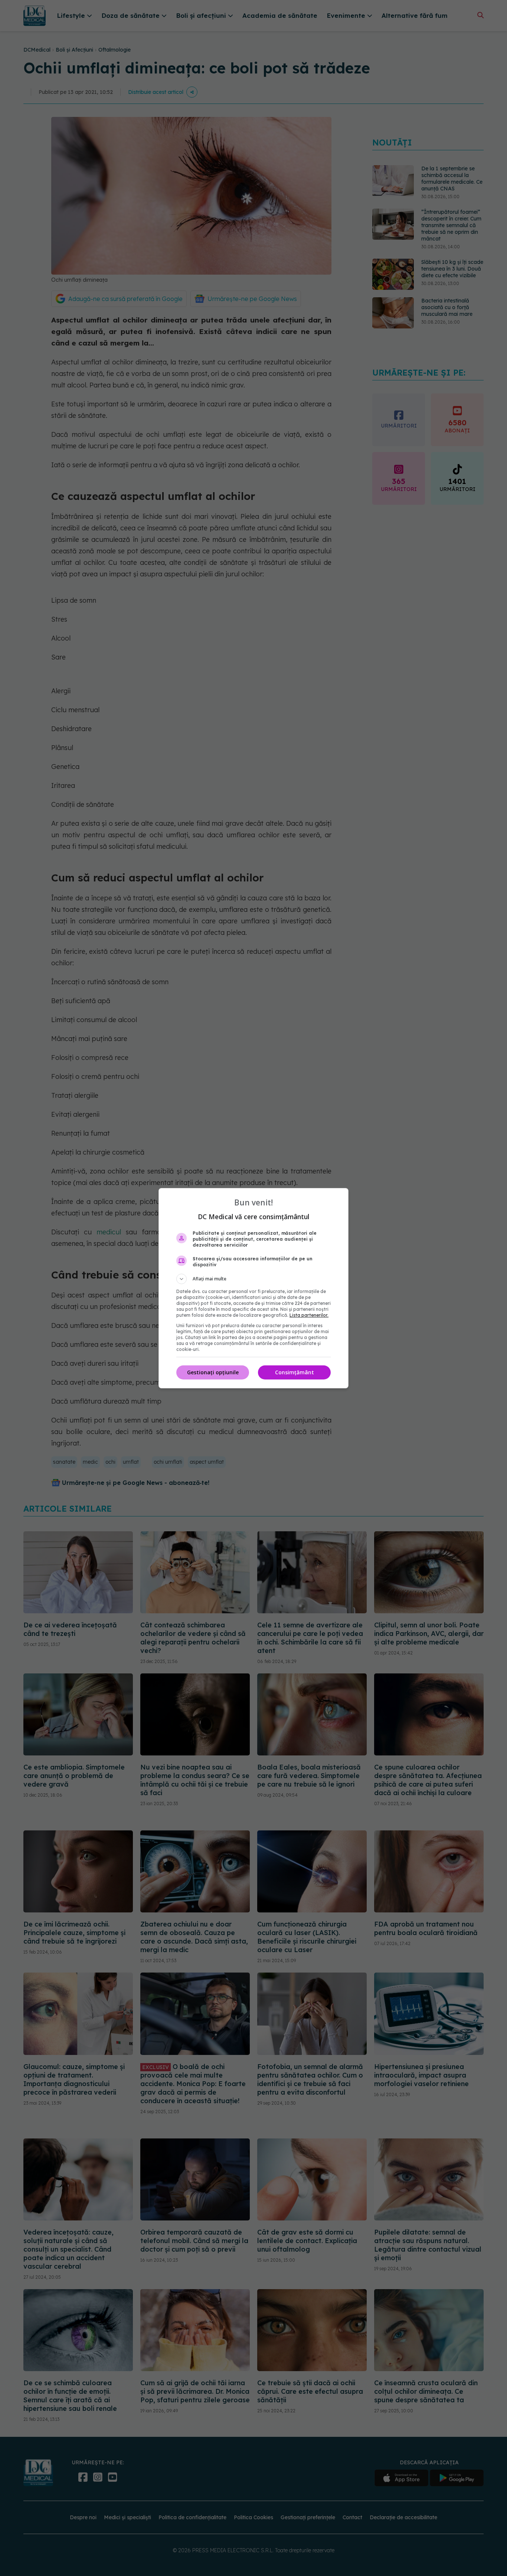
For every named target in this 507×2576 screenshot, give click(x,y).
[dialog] (253, 1288)
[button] (253, 1279)
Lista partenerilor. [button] (309, 1315)
